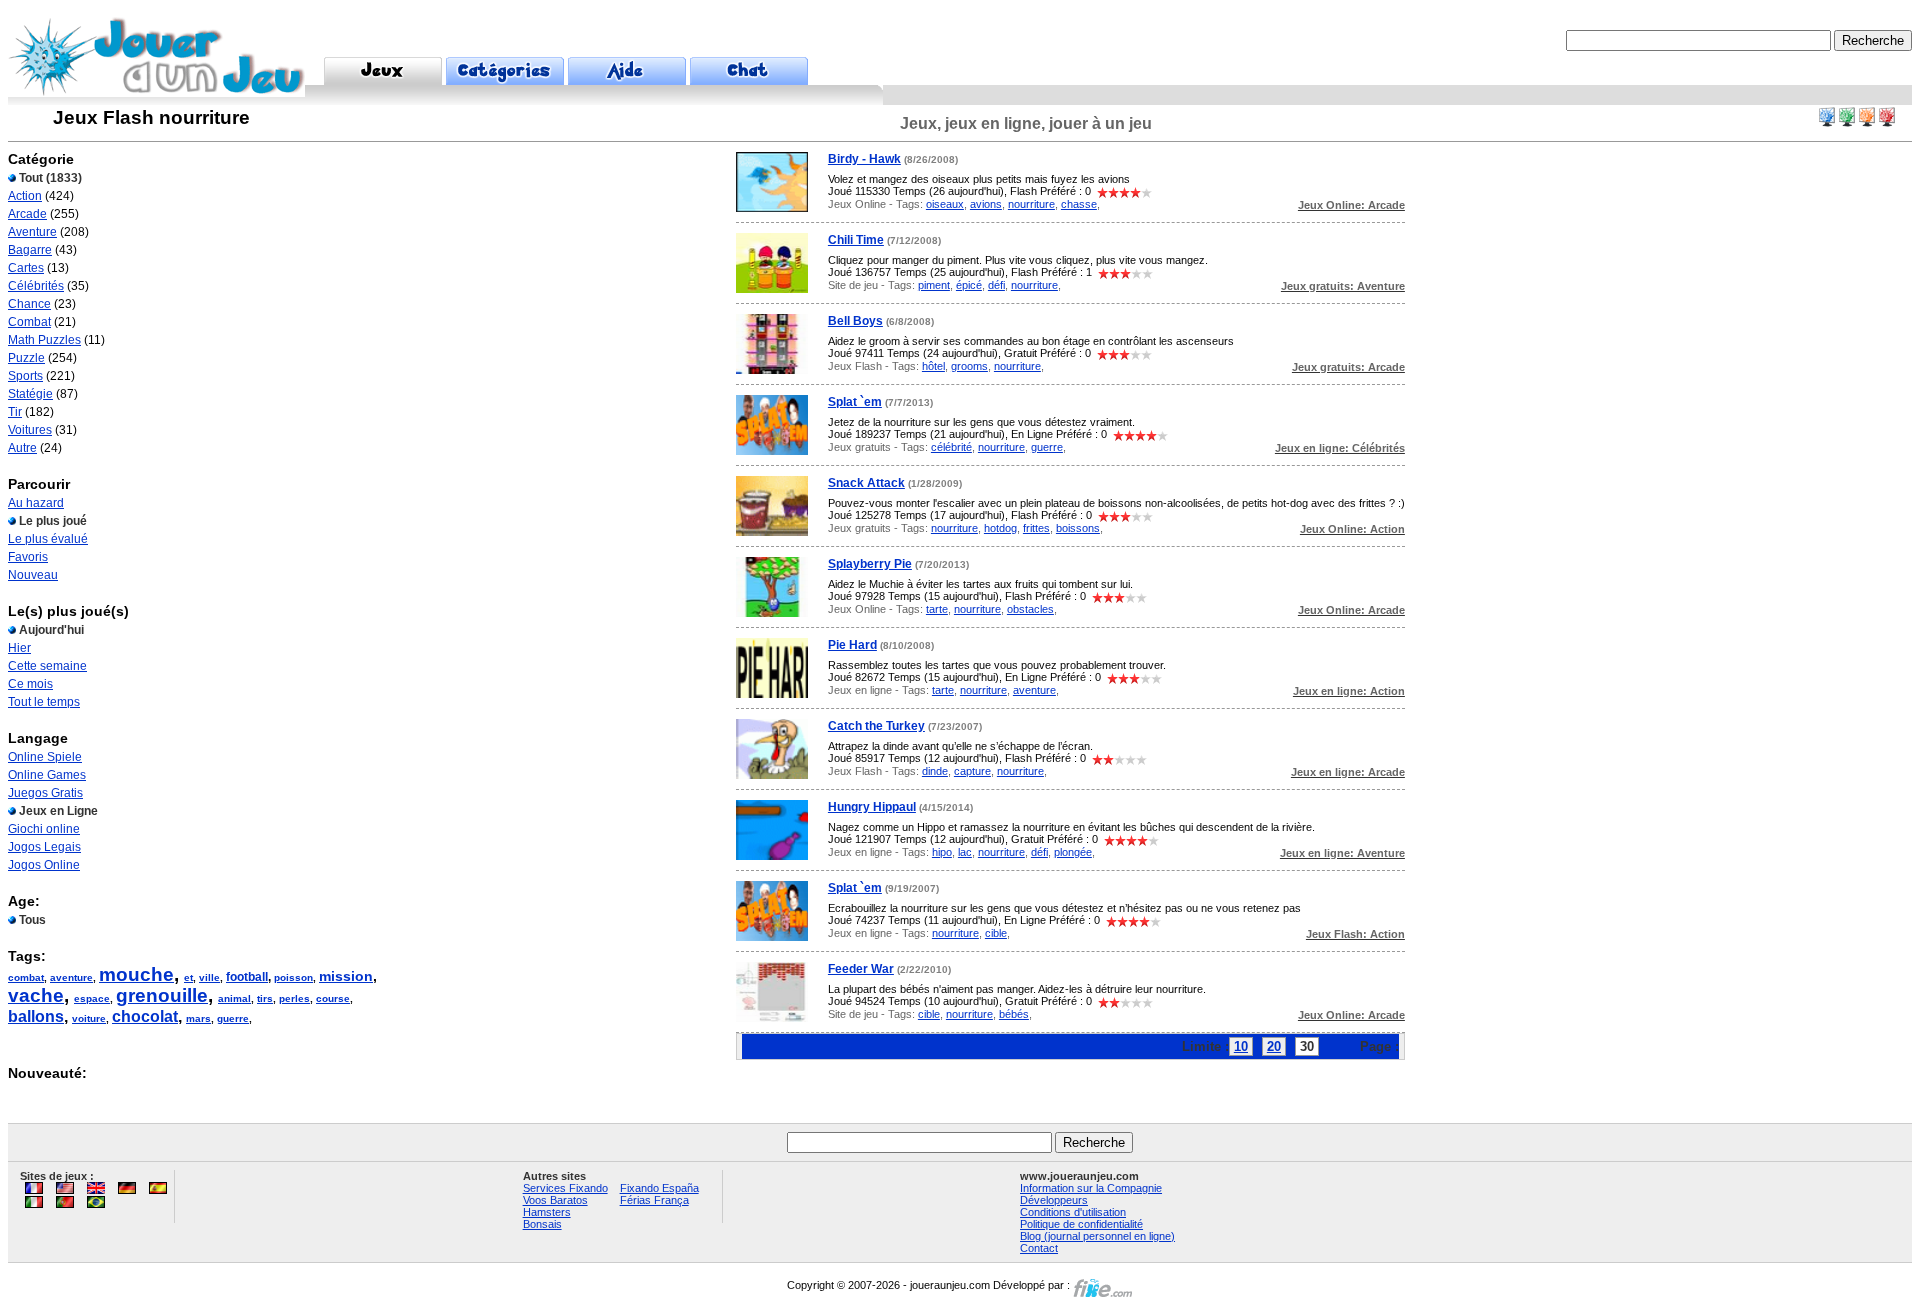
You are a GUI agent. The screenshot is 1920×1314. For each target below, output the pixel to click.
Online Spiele (45, 757)
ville (209, 977)
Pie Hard (852, 645)
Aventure (32, 232)
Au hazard (36, 503)
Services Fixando (565, 1188)
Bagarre (30, 250)
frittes (1036, 528)
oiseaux (945, 204)
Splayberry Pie (870, 564)
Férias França (654, 1200)
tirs (265, 998)
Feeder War (861, 969)
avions (986, 204)
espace (92, 998)
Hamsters (547, 1212)
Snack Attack (866, 483)
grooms (969, 366)
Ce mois (30, 684)
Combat (29, 322)
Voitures (30, 430)
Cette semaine (47, 666)
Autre (22, 448)
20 (1274, 1046)
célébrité (951, 447)
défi (996, 285)
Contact (1039, 1248)
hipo (942, 852)
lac (965, 852)
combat (26, 977)
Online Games (47, 775)
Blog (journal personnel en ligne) (1097, 1236)
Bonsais (542, 1224)
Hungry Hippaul (872, 807)
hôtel (933, 366)
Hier (19, 648)
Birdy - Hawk (864, 159)
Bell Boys (855, 321)
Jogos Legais (44, 847)
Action (25, 196)
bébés (1014, 1014)
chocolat (145, 1016)
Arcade (27, 214)
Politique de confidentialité (1081, 1224)
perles (294, 998)
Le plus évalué (48, 539)
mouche (136, 974)
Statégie (30, 394)
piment (934, 285)
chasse (1079, 204)
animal (234, 998)
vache (36, 995)
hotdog (1000, 528)
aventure (71, 977)
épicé (969, 285)
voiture (89, 1018)
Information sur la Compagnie (1091, 1188)
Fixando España (659, 1188)
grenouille (162, 995)
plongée (1073, 852)
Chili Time (856, 240)
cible (996, 933)
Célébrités (36, 286)
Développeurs (1054, 1200)
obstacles (1030, 609)
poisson (293, 977)
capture (972, 771)
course (333, 998)
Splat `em (855, 402)
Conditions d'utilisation (1073, 1212)
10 (1241, 1046)
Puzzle (26, 358)
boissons (1078, 528)
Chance (29, 304)
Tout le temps (44, 702)
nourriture (1031, 204)
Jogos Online (44, 865)
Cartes (26, 268)
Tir (15, 412)
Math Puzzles (44, 340)
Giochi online (44, 829)
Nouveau (33, 575)
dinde (935, 771)
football (247, 977)
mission (346, 976)
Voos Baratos (555, 1200)
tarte (937, 609)
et (188, 977)
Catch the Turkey (876, 726)
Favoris (28, 557)
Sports (25, 376)
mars (198, 1018)
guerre (233, 1018)
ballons (36, 1016)
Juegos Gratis (45, 793)
